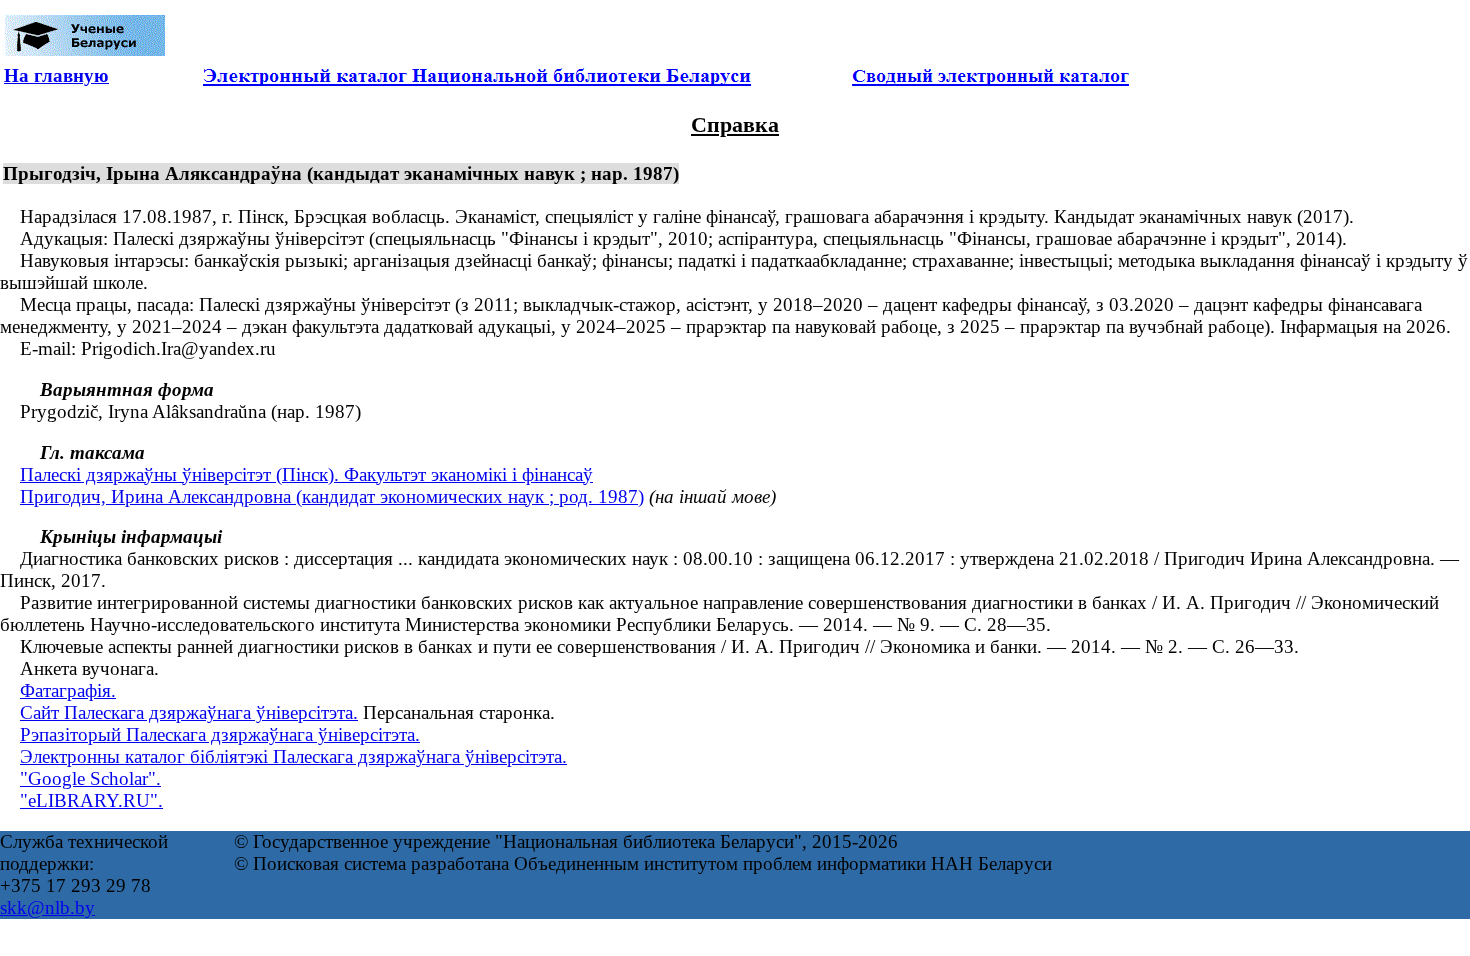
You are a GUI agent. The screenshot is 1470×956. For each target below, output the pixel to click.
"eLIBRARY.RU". (91, 800)
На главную (56, 75)
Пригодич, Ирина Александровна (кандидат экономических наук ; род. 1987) (332, 496)
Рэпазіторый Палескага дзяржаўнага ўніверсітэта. (220, 734)
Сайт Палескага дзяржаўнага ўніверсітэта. (189, 712)
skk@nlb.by (47, 907)
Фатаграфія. (68, 690)
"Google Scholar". (90, 778)
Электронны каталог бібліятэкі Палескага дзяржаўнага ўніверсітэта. (293, 756)
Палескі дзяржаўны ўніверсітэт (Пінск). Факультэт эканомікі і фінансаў (306, 474)
